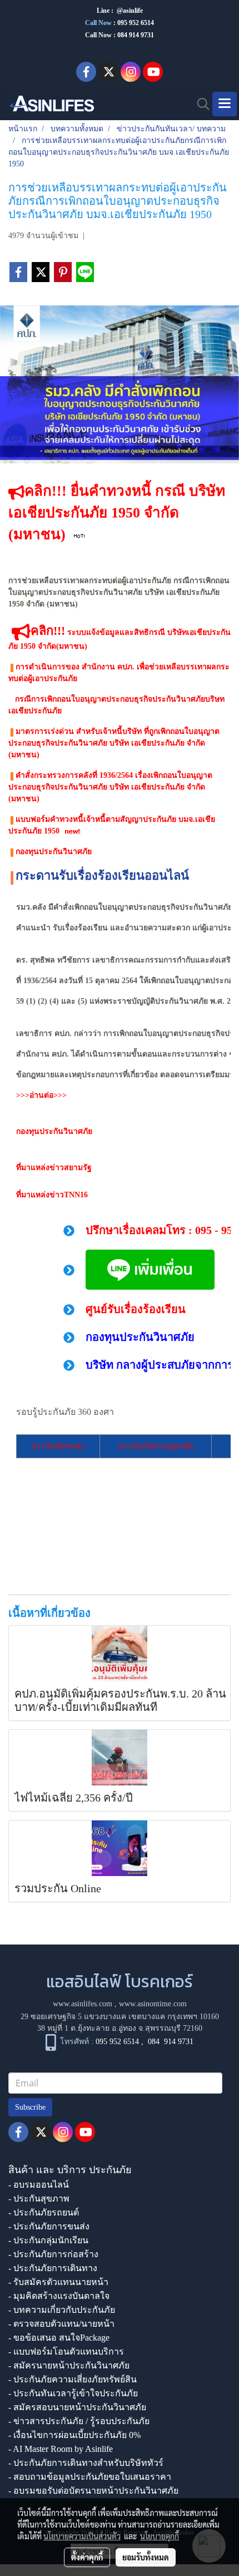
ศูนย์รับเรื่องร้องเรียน (136, 1309)
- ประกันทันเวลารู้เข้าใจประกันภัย (73, 2393)
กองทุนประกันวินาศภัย (53, 852)
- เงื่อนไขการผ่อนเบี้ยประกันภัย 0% (74, 2435)
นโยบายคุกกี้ (160, 2536)
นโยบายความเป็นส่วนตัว (82, 2536)
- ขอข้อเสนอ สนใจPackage (59, 2338)
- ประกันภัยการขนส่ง (49, 2226)
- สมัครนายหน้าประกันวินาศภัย (69, 2365)
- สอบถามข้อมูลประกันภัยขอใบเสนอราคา (90, 2477)
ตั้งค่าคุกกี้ (87, 2557)
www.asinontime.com (153, 2004)
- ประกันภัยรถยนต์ (44, 2212)
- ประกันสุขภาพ (39, 2199)
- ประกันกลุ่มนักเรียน (48, 2240)
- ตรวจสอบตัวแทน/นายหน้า (61, 2324)
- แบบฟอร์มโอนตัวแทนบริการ (66, 2352)
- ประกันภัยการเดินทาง (53, 2268)
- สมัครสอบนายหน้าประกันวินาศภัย (77, 2407)
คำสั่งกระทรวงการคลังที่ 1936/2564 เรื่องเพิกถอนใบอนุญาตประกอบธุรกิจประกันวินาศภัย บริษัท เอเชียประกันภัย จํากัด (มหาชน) (110, 787)
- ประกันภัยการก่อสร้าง (53, 2254)
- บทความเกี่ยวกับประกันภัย (62, 2310)
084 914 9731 (171, 2042)
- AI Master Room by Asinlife (61, 2449)
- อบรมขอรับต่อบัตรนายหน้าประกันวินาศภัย (93, 2491)
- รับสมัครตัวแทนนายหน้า (58, 2282)
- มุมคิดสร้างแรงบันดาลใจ (59, 2296)
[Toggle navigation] (225, 104)
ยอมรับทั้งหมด (146, 2557)
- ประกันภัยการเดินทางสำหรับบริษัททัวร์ (86, 2463)
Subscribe (30, 2107)
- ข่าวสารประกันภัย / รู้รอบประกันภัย (79, 2421)
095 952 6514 (136, 23)
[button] (200, 104)
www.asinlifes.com (83, 2004)
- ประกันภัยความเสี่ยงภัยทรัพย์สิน (73, 2379)
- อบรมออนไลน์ (39, 2185)
